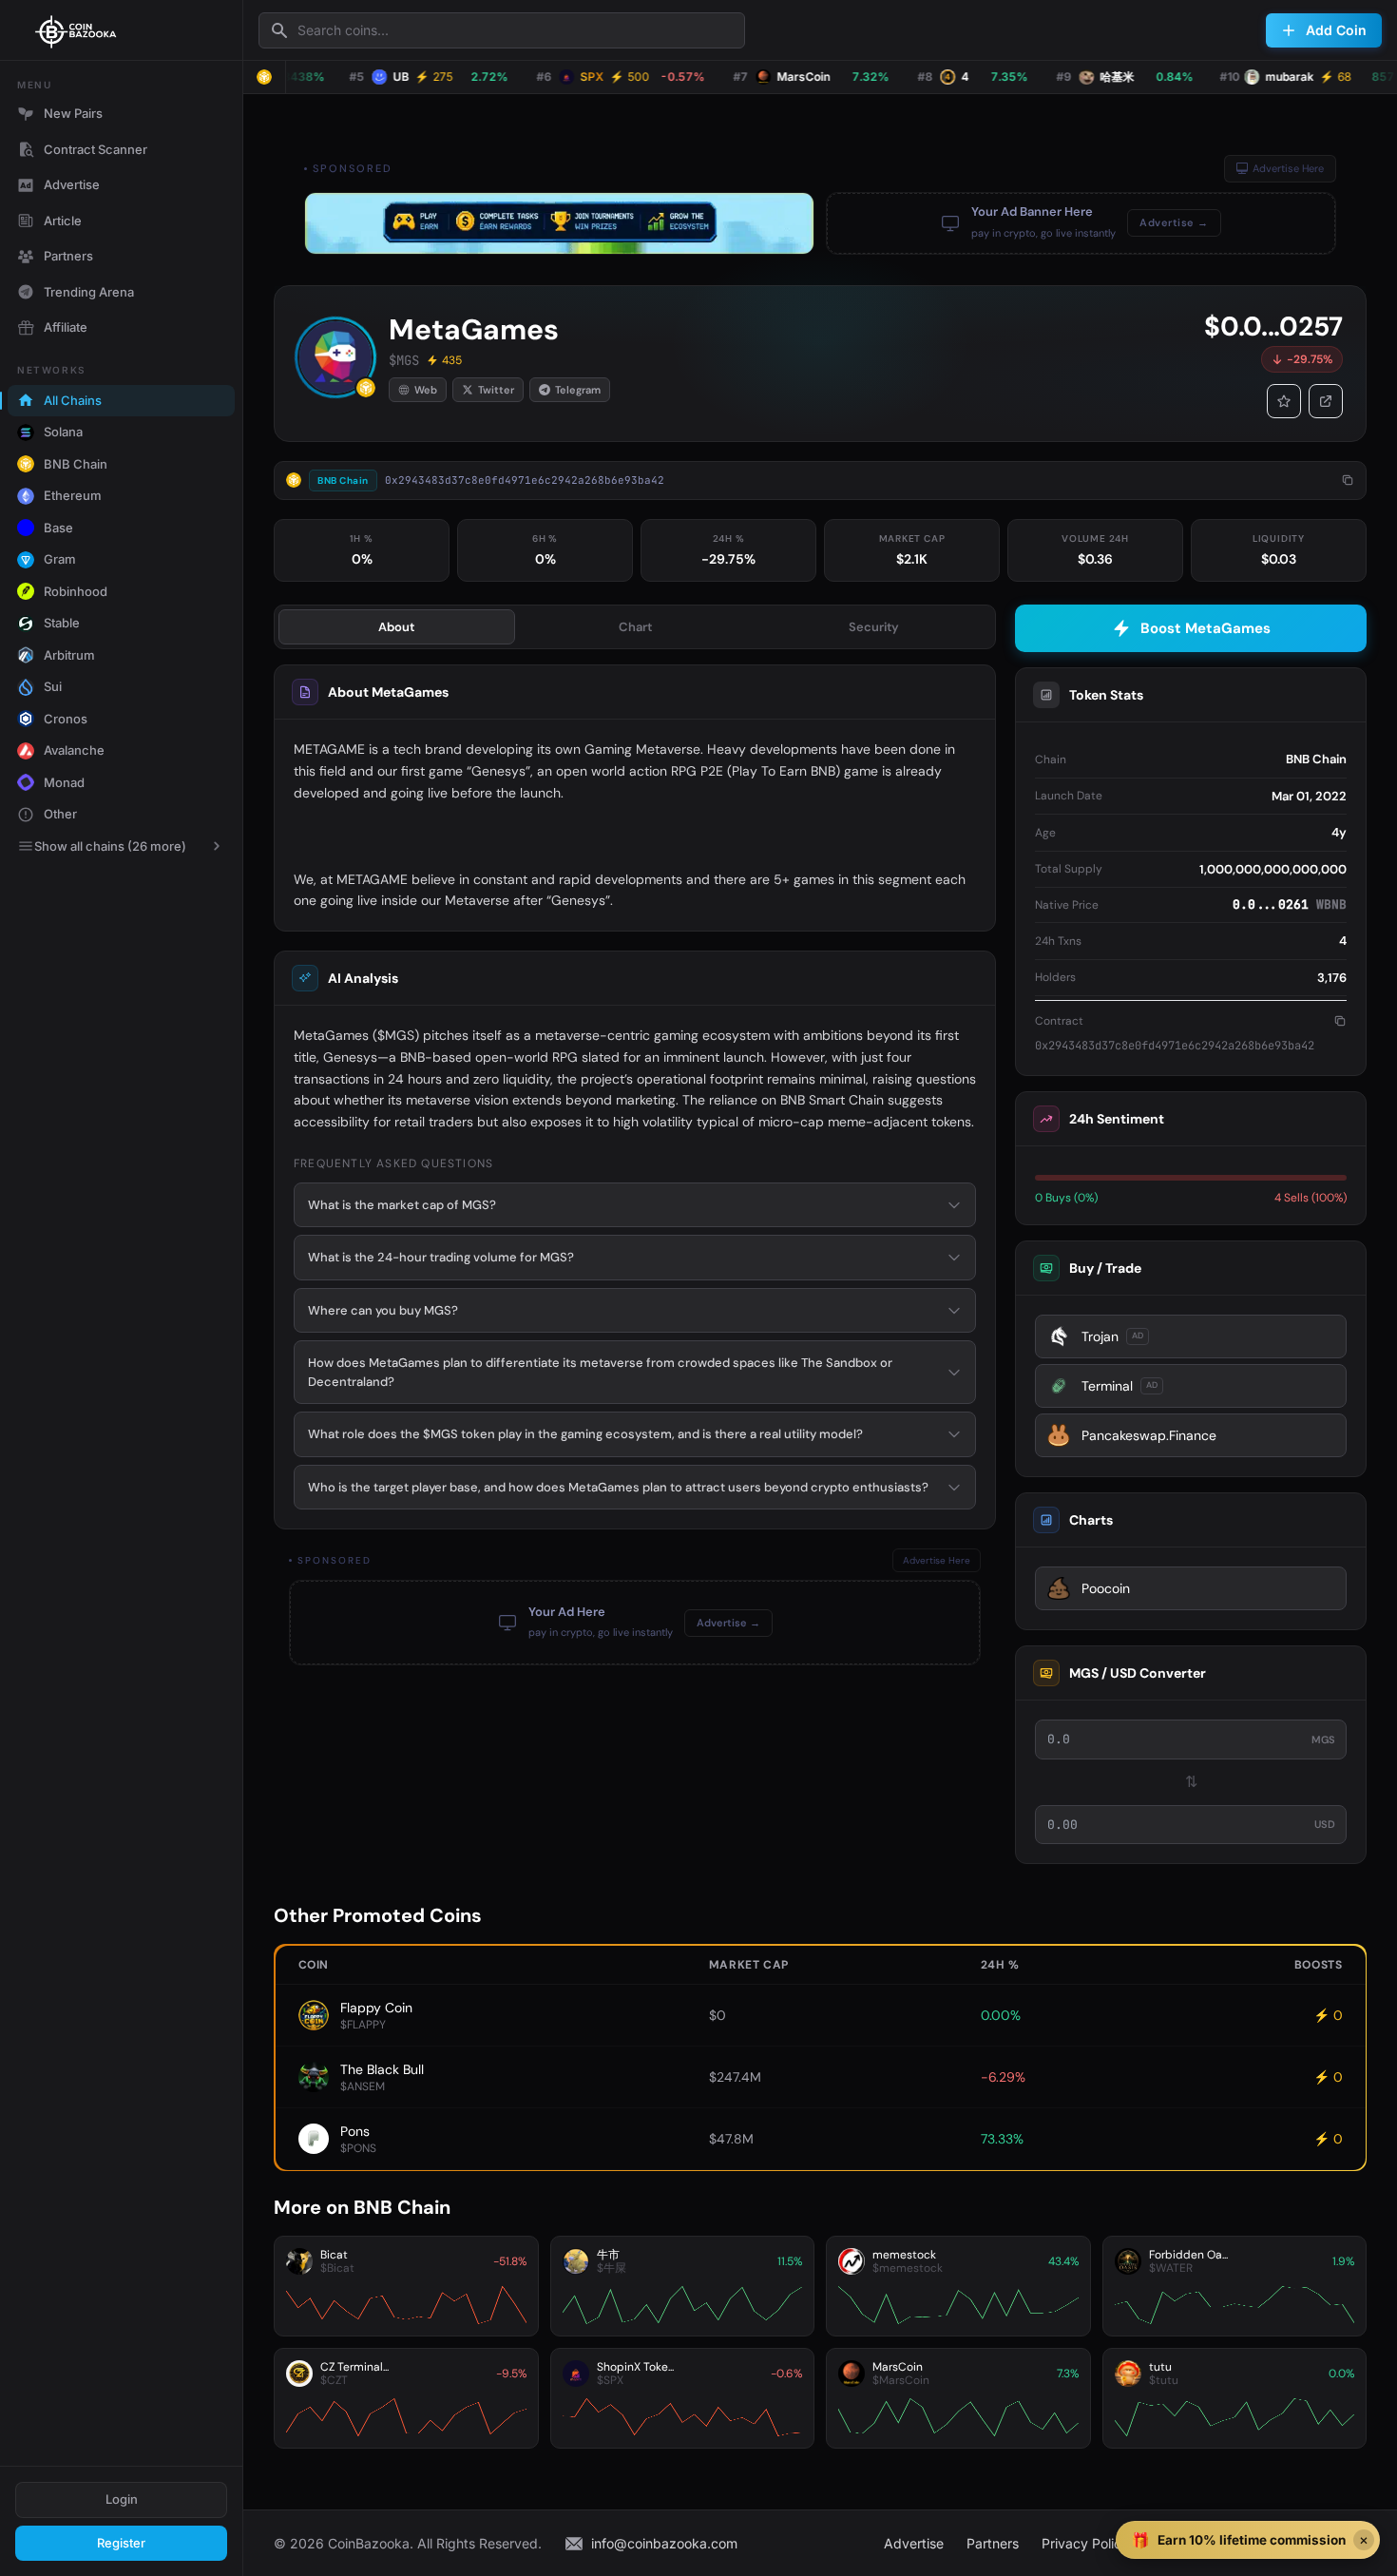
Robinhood (76, 591)
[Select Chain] (264, 77)
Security (874, 627)
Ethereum (73, 495)
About (396, 627)
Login (122, 2499)
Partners (68, 256)
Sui (53, 686)
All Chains (73, 400)
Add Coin (1336, 30)
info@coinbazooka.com (664, 2543)
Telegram (578, 390)
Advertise (72, 184)
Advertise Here (1288, 168)
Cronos (66, 719)
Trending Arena (89, 292)
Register (121, 2543)
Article (63, 221)
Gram (60, 559)
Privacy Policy (1085, 2543)
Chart (635, 627)
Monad (64, 782)
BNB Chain (76, 464)
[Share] (1326, 401)
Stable (62, 623)
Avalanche (74, 750)
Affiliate (66, 327)
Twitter (496, 390)
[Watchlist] (1284, 401)
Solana (63, 432)
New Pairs (73, 113)
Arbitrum (69, 655)
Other (60, 814)
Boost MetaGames (1206, 628)
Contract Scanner (96, 149)
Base (58, 528)
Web (426, 390)
